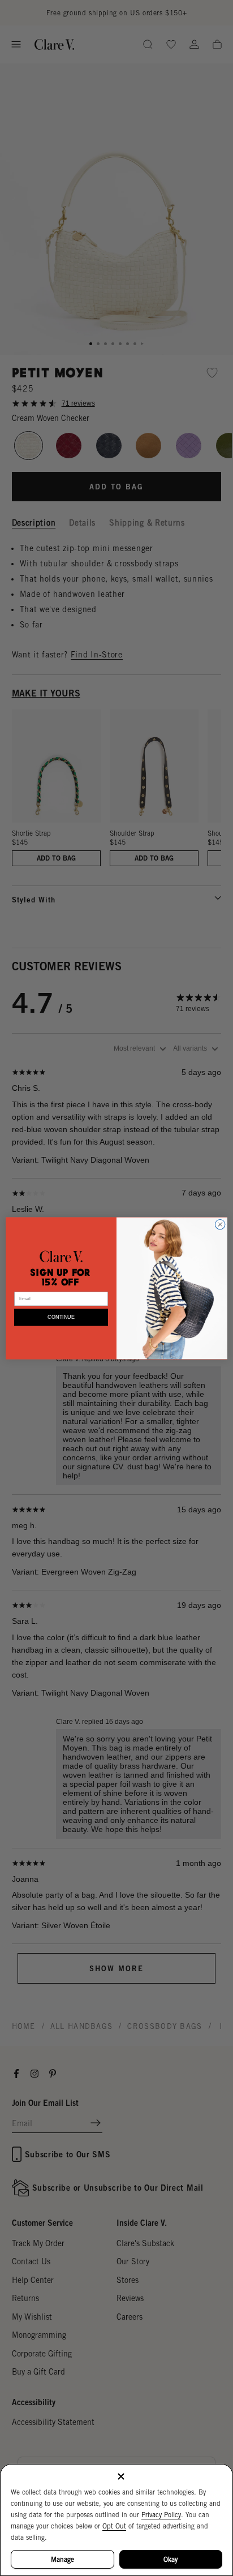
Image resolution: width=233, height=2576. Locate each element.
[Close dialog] (220, 1224)
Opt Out (114, 2526)
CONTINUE (61, 1317)
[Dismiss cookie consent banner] (121, 2477)
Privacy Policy (161, 2515)
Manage (62, 2559)
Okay (171, 2559)
